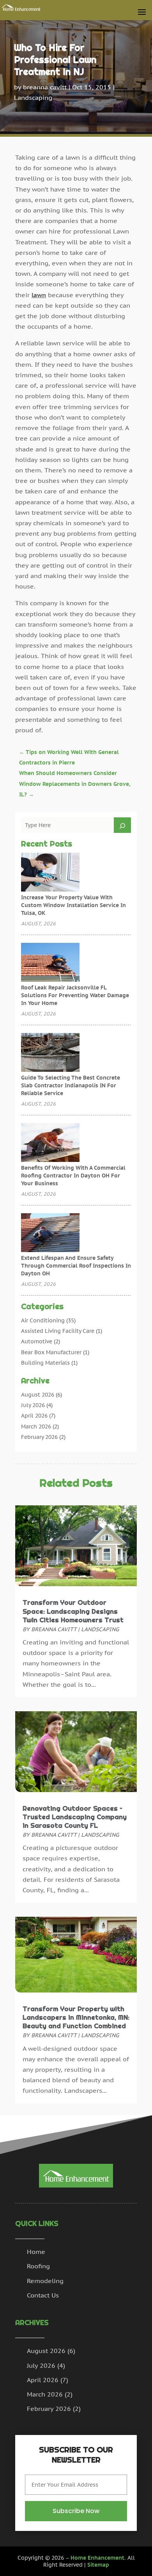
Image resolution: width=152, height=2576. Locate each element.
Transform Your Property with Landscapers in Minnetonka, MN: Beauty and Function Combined (76, 2017)
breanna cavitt (45, 87)
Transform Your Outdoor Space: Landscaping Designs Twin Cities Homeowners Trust (73, 1611)
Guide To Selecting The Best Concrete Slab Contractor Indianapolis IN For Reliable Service (71, 1085)
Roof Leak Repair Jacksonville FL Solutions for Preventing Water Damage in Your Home (75, 995)
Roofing (38, 2266)
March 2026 (36, 1426)
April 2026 (34, 1416)
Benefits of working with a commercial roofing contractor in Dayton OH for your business (73, 1176)
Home (36, 2252)
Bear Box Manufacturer (51, 1352)
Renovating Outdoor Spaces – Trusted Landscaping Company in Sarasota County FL (75, 1817)
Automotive (37, 1341)
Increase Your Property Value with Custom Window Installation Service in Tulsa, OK (73, 905)
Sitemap (98, 2565)
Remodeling (45, 2281)
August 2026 (38, 1395)
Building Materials (45, 1363)
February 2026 (39, 1437)
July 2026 (33, 1405)
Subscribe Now (76, 2511)
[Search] (122, 825)
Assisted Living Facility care (58, 1331)
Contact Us (43, 2295)
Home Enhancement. (98, 2558)
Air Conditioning (43, 1320)
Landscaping (33, 98)
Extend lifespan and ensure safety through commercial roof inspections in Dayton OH (76, 1266)
